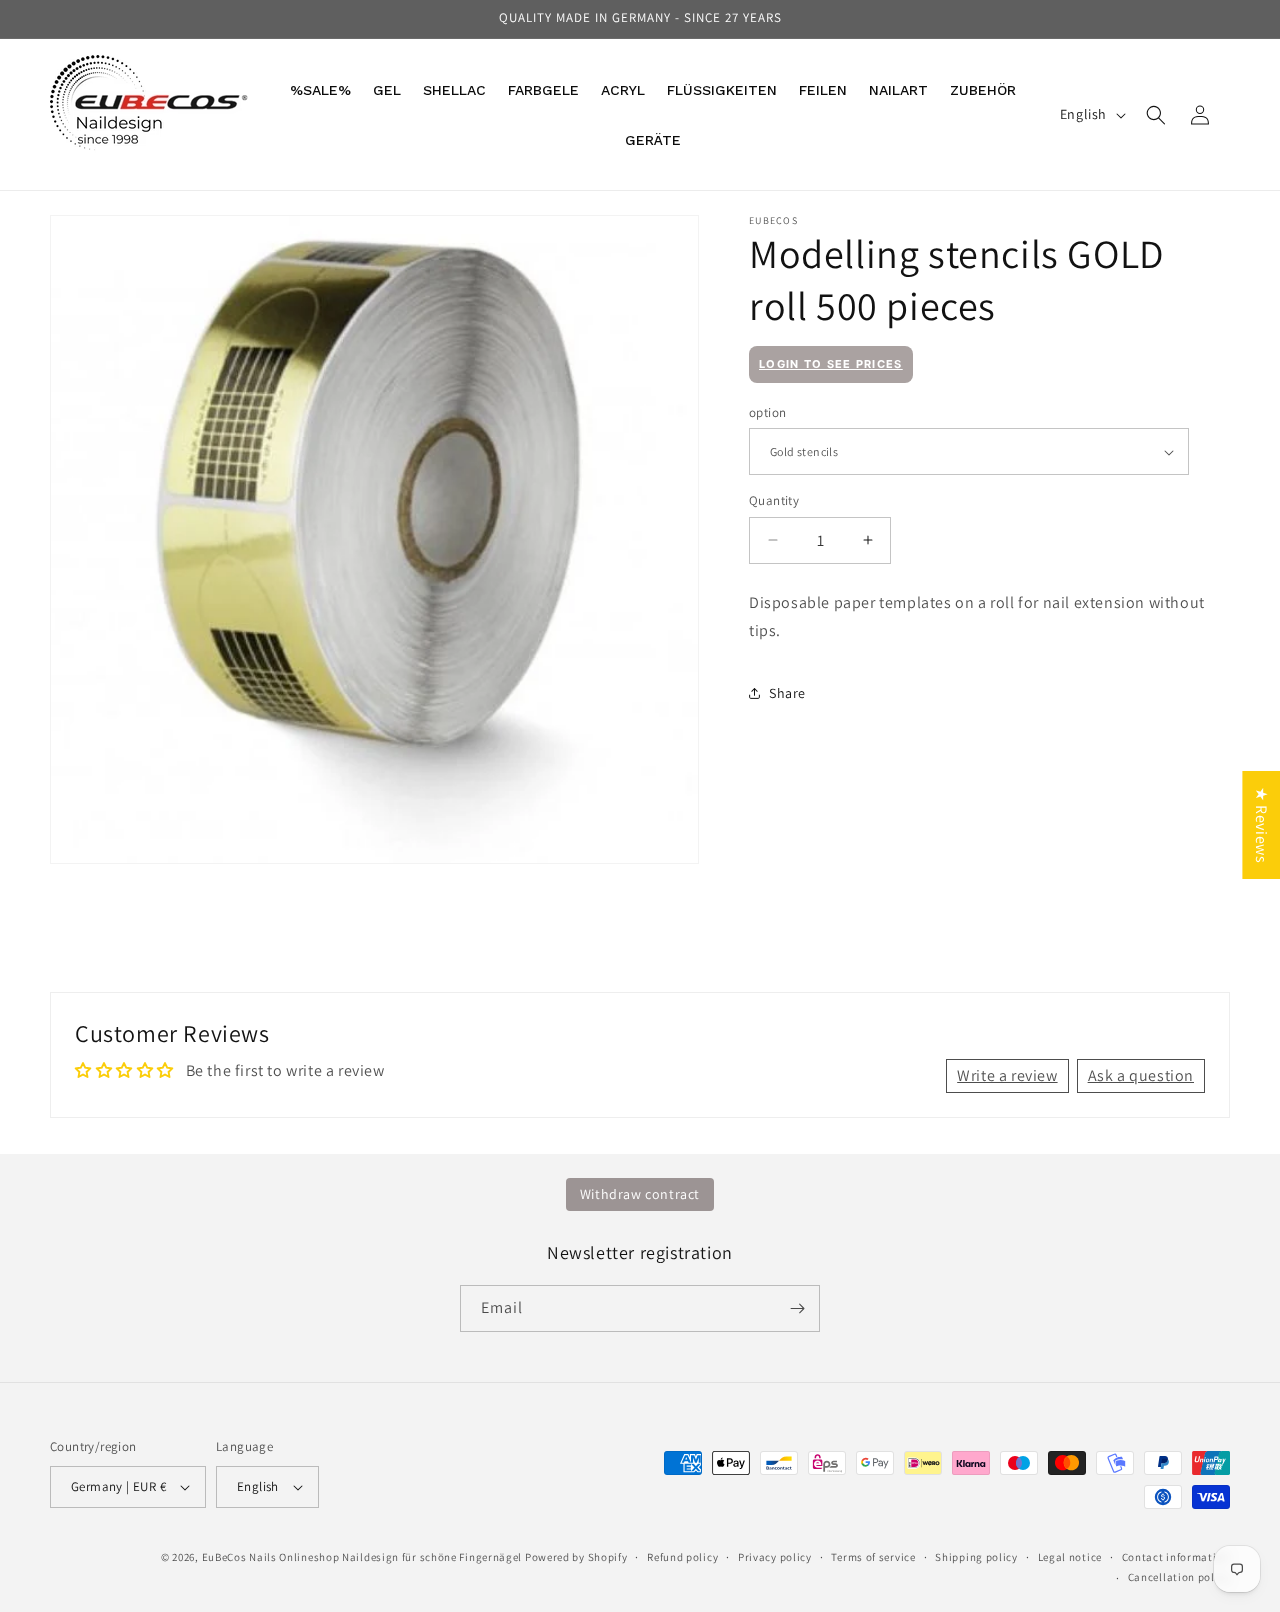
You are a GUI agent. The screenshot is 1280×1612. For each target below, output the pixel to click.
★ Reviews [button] (1261, 825)
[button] (1156, 115)
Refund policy (682, 1557)
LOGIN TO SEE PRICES (831, 364)
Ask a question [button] (1141, 1075)
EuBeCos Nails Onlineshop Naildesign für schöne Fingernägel (362, 1557)
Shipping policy (976, 1557)
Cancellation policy (1179, 1577)
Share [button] (787, 693)
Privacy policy (775, 1557)
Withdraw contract (640, 1194)
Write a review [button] (1007, 1075)
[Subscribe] (797, 1308)
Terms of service (873, 1557)
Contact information (1176, 1557)
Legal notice (1070, 1557)
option (767, 412)
